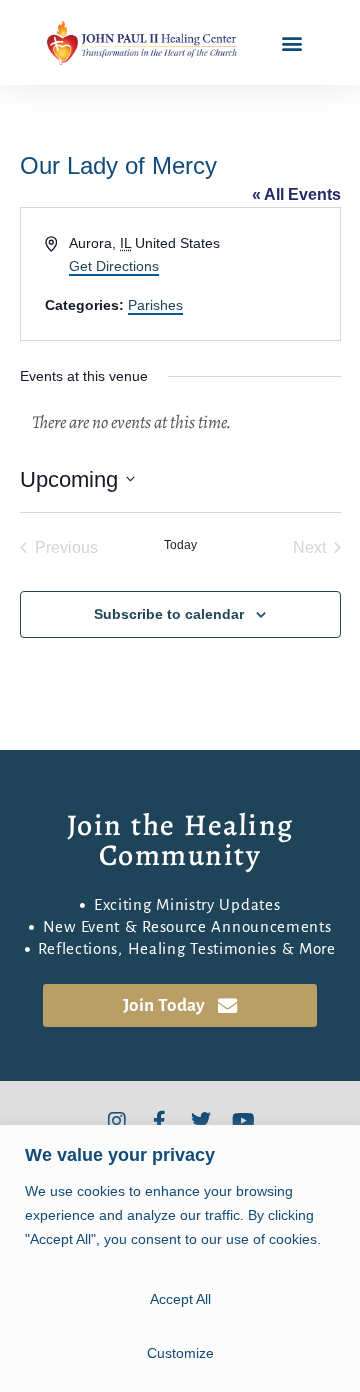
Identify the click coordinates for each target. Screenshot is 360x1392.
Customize (180, 1353)
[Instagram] (117, 1121)
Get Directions (114, 266)
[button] (292, 42)
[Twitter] (201, 1121)
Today (180, 545)
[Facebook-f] (159, 1121)
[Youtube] (243, 1121)
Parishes (155, 305)
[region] (180, 1258)
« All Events (296, 194)
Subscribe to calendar (169, 614)
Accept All (180, 1299)
